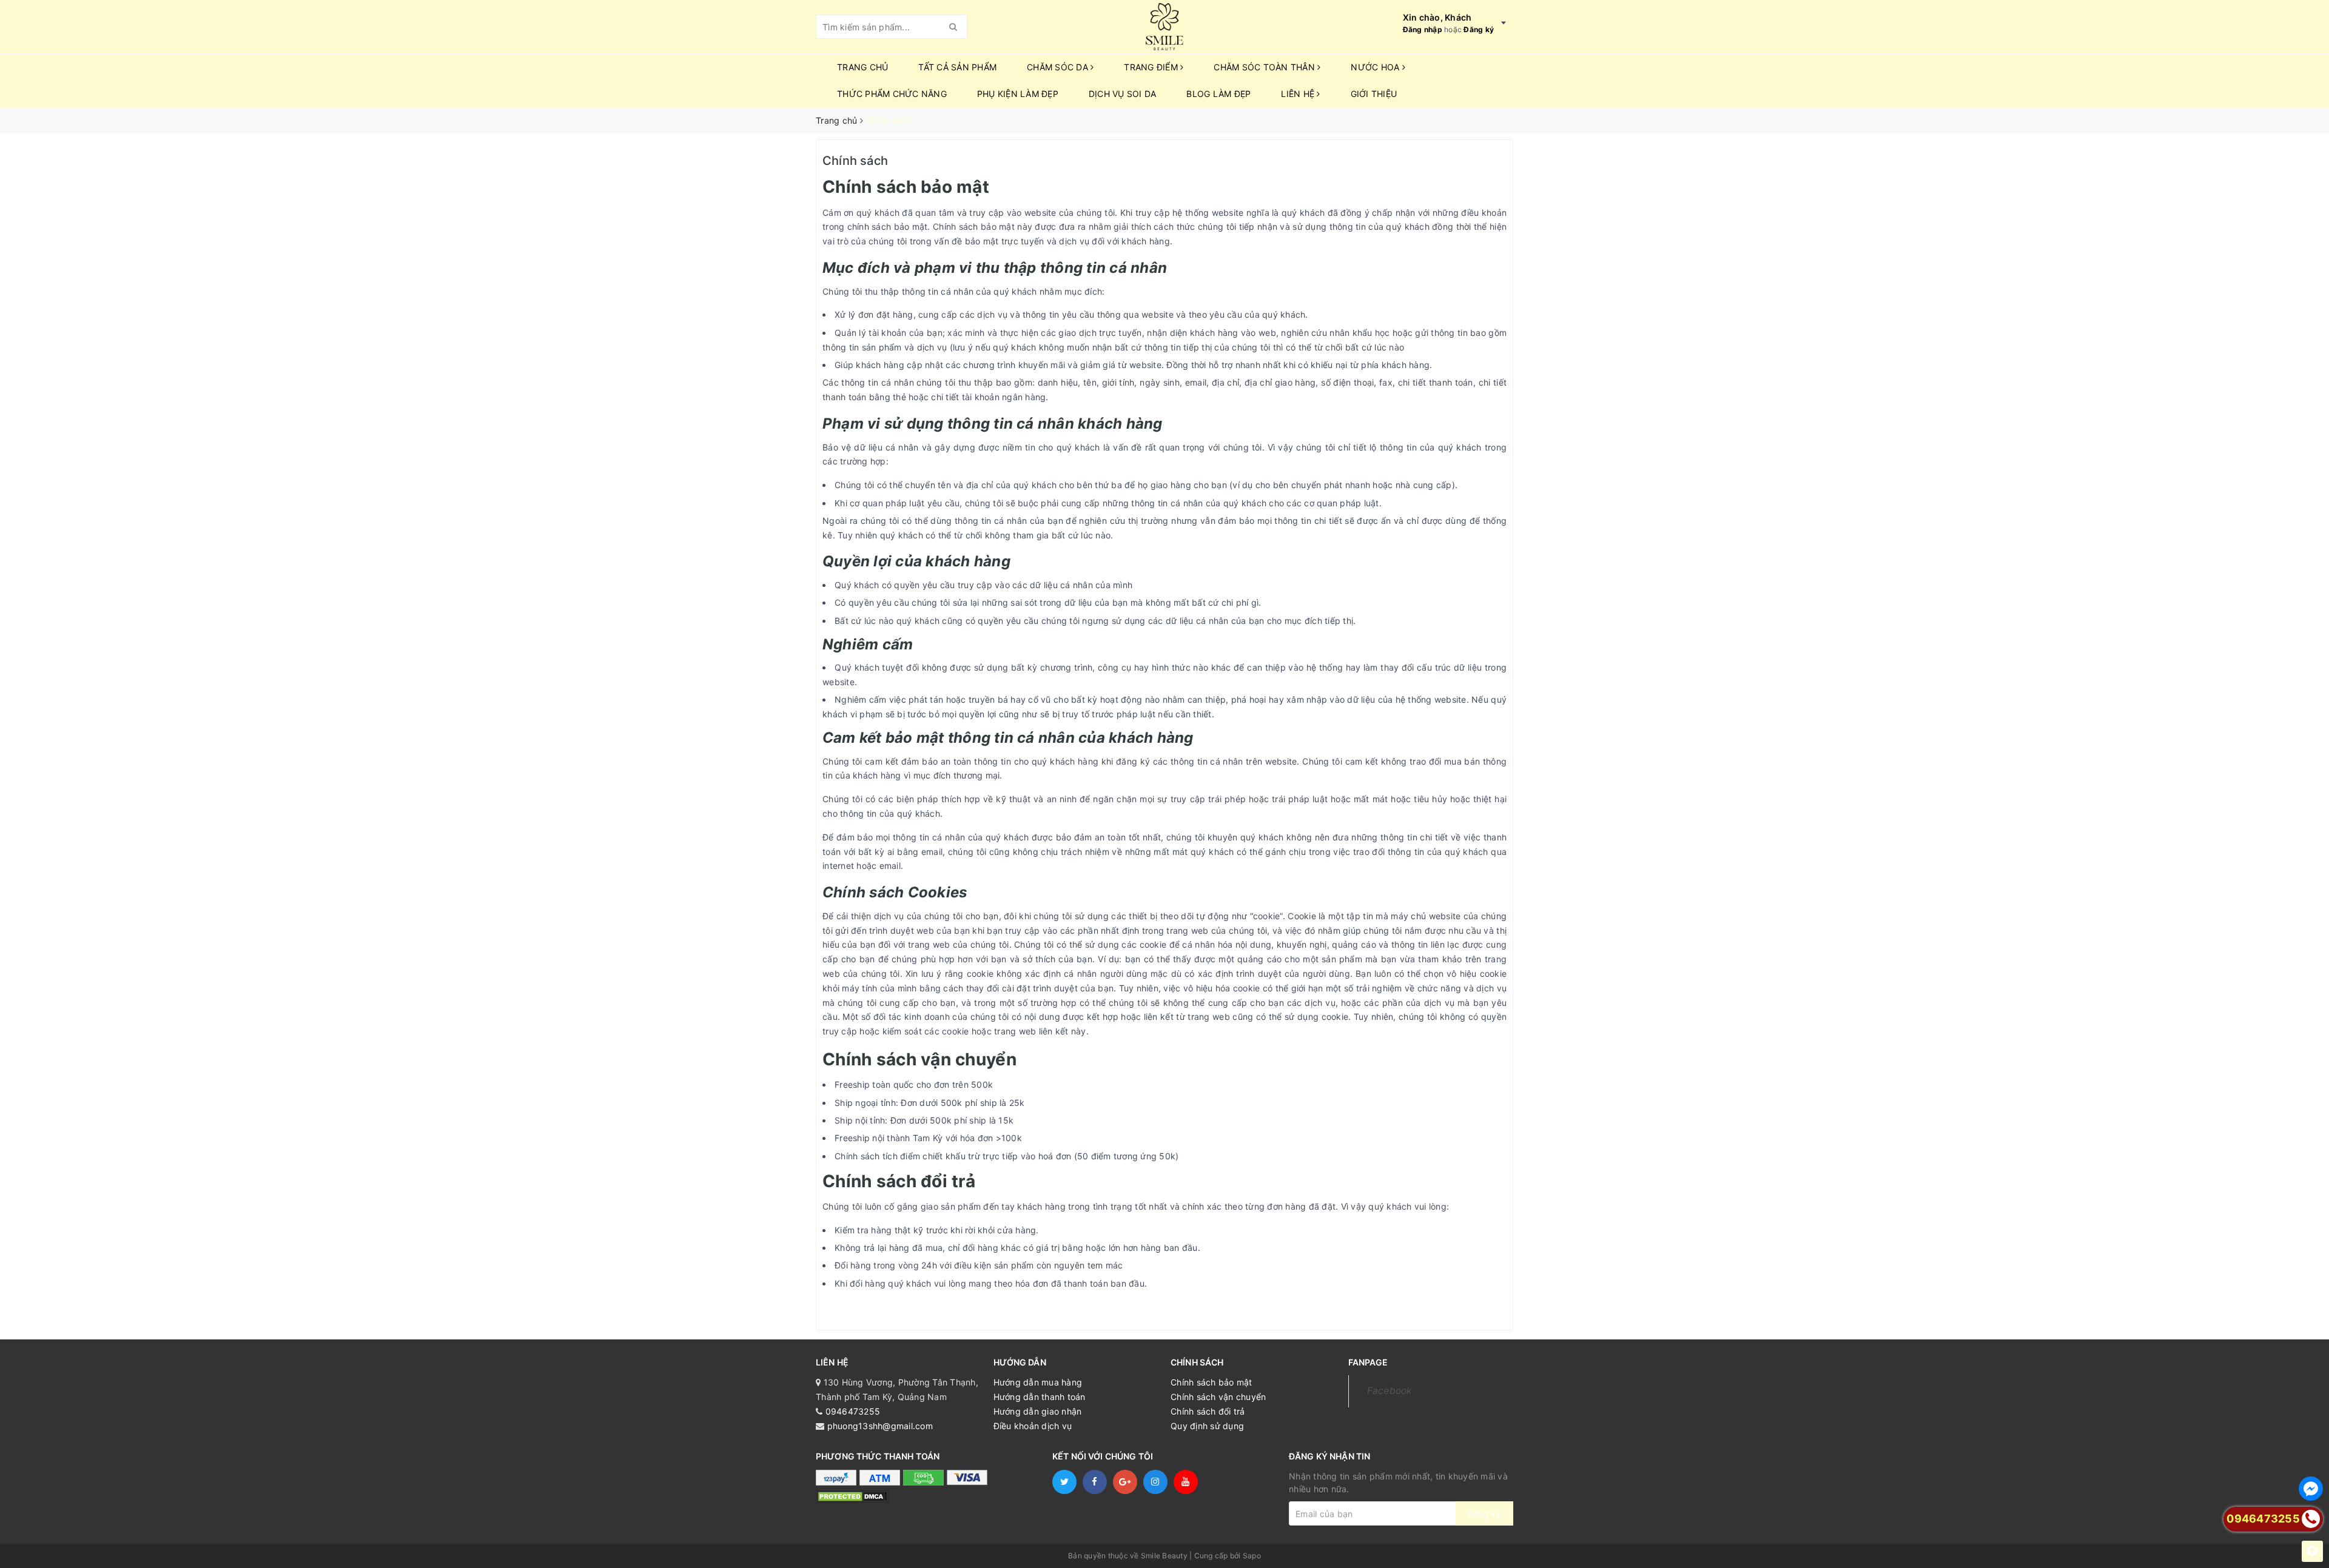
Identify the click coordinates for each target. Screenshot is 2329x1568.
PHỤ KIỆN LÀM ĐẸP (1018, 94)
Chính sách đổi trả (1208, 1411)
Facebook (1390, 1391)
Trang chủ (862, 67)
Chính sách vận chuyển (1218, 1397)
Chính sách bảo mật (1212, 1382)
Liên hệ (1299, 94)
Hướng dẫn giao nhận (1038, 1411)
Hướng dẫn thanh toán (1040, 1397)
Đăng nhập (1423, 29)
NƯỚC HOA (1376, 67)
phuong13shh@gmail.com (880, 1426)
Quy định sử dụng (1207, 1426)
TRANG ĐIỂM (1152, 67)
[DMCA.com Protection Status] (852, 1496)
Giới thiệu (1374, 94)
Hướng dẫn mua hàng (1038, 1382)
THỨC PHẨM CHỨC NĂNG (892, 94)
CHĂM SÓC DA (1059, 67)
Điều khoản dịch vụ (1033, 1426)
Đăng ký (1479, 29)
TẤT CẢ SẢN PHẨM (957, 67)
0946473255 (853, 1411)
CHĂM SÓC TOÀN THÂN (1265, 67)
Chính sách (855, 161)
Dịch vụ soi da (1123, 94)
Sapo (1252, 1556)
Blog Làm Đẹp (1218, 94)
